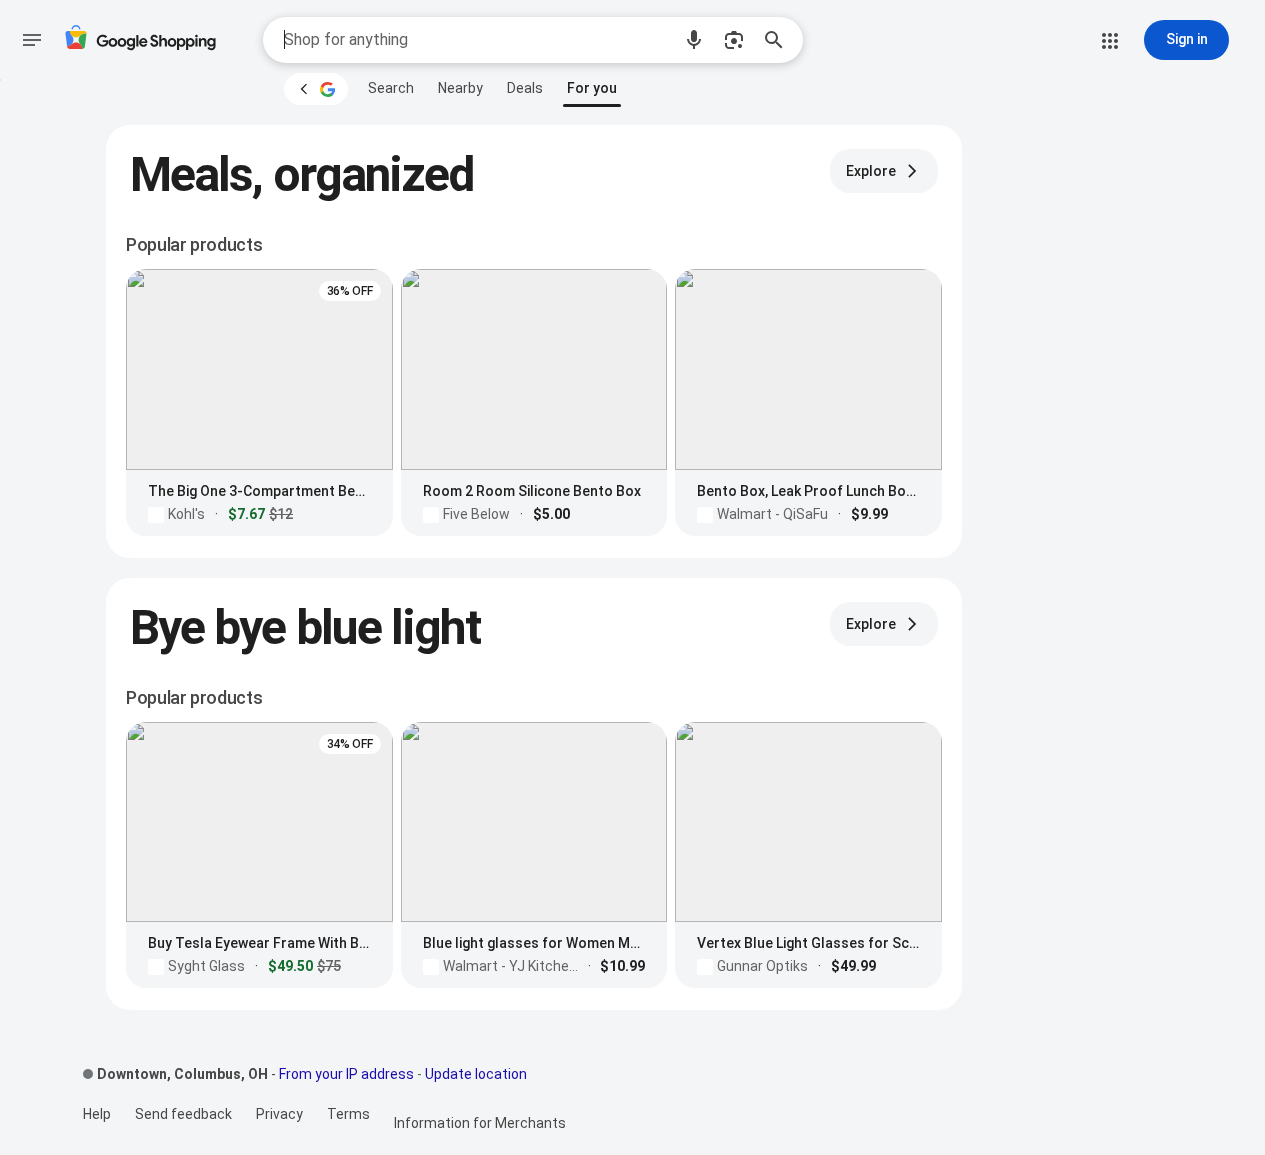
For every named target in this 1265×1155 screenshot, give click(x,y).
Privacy (279, 1114)
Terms (348, 1114)
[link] (391, 88)
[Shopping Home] (140, 40)
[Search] (780, 40)
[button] (694, 40)
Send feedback (183, 1114)
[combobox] (477, 40)
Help (97, 1114)
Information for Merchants (480, 1123)
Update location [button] (476, 1074)
